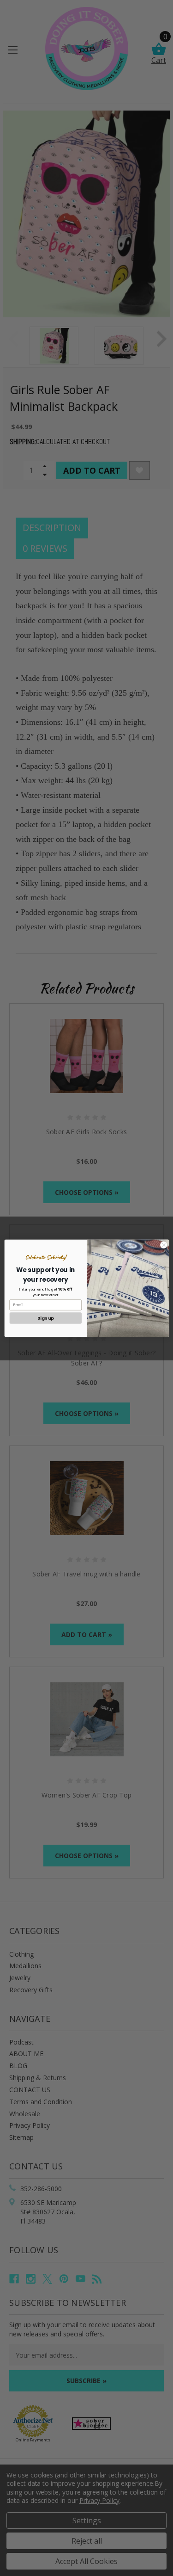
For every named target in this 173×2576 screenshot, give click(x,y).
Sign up (45, 1318)
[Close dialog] (163, 1245)
